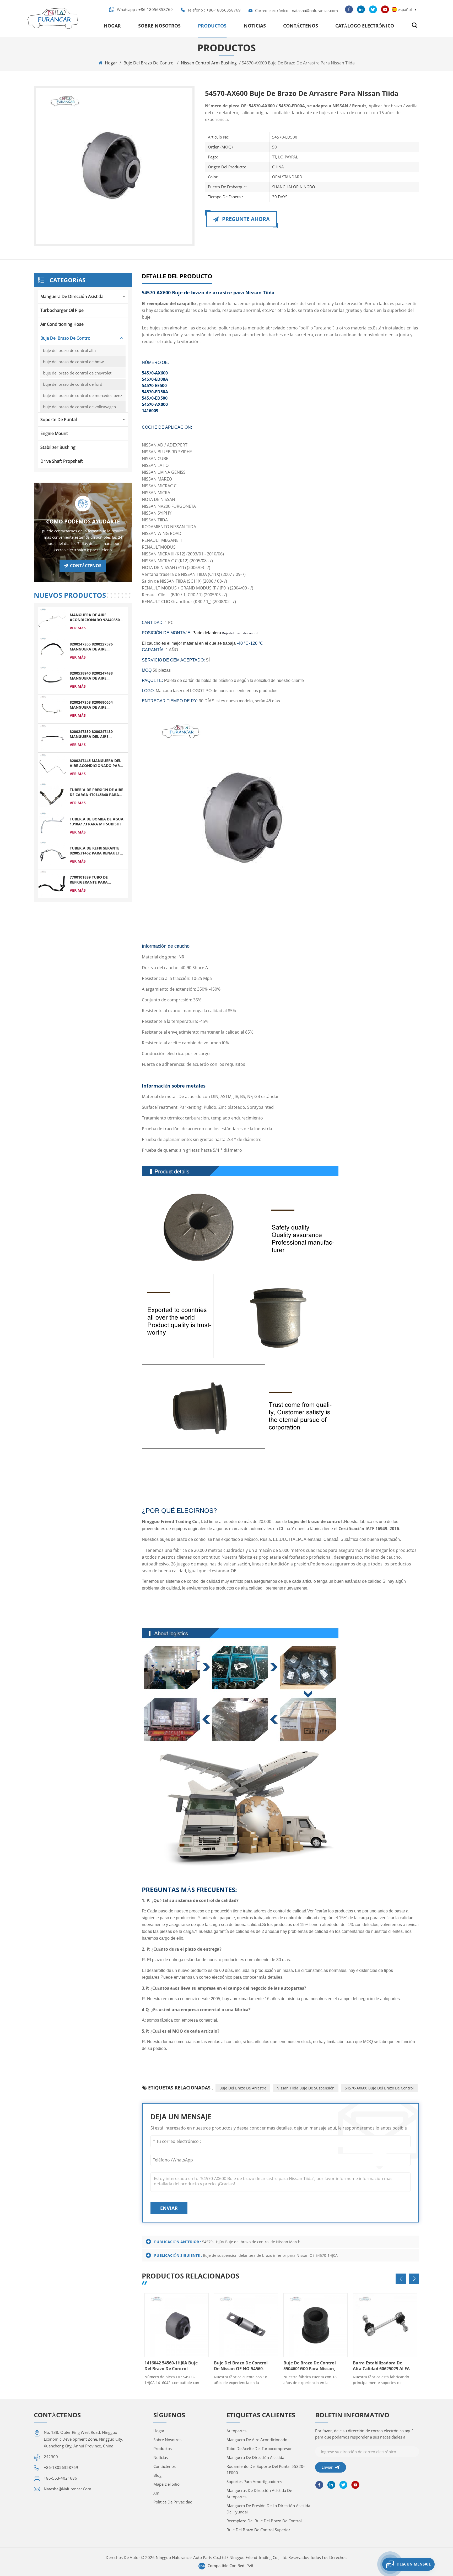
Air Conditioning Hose (62, 324)
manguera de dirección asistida (72, 296)
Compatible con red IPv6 (230, 2566)
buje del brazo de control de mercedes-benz (83, 395)
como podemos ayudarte (83, 522)
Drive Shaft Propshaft (62, 461)
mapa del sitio (166, 2484)
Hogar (112, 26)
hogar (159, 2431)
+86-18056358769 (156, 9)
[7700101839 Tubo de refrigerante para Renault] (52, 883)
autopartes (236, 2431)
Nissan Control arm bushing (209, 63)
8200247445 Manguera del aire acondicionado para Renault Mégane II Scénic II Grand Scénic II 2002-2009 (97, 763)
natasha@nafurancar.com (315, 10)
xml (157, 2493)
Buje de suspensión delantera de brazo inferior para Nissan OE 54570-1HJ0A (270, 2255)
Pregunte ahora (245, 219)
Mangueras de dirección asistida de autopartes (259, 2494)
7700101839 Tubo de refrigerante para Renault (89, 880)
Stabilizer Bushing (58, 447)
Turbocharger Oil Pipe (62, 310)
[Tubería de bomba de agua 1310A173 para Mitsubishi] (52, 825)
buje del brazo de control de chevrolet (77, 373)
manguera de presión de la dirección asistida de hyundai (268, 2509)
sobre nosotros (167, 2440)
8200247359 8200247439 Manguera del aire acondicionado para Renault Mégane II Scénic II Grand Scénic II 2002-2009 (97, 734)
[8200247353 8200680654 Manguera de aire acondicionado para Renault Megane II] (52, 708)
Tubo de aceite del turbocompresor (259, 2448)
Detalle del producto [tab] (177, 276)
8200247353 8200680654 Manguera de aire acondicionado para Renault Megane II (91, 705)
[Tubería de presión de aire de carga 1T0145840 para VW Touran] (52, 796)
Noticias (255, 26)
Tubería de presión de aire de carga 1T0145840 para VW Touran (96, 792)
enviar (169, 2208)
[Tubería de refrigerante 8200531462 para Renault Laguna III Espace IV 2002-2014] (52, 854)
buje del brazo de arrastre (243, 2088)
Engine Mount (54, 433)
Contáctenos (301, 26)
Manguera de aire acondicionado (257, 2440)
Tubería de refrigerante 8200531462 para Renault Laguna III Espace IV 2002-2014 (95, 851)
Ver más (78, 628)
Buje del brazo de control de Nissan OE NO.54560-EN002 (171, 2366)
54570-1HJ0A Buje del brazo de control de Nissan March (251, 2242)
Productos (212, 26)
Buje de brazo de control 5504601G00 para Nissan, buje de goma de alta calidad (240, 2366)
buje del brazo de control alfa (69, 350)
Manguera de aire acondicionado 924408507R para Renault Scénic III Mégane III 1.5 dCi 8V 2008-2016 (97, 617)
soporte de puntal (59, 420)
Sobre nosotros (159, 26)
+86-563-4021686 (60, 2478)
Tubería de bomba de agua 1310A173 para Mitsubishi (97, 821)
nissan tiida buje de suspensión (306, 2088)
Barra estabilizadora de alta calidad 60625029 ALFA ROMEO (312, 2366)
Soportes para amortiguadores (254, 2481)
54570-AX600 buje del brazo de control (379, 2088)
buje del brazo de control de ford (73, 384)
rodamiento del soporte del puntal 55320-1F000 (266, 2469)
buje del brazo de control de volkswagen (79, 407)
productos (163, 2448)
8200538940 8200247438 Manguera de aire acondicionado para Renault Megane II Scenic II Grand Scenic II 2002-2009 (97, 676)
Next (414, 2279)
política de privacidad (173, 2502)
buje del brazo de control (149, 63)
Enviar (327, 2467)
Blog (157, 2475)
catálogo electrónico (365, 26)
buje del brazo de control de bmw (73, 362)
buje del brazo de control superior (258, 2530)
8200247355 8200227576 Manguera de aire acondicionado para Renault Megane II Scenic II (96, 647)
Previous (401, 2279)
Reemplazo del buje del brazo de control (264, 2521)
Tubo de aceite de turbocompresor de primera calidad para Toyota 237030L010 (375, 2366)
